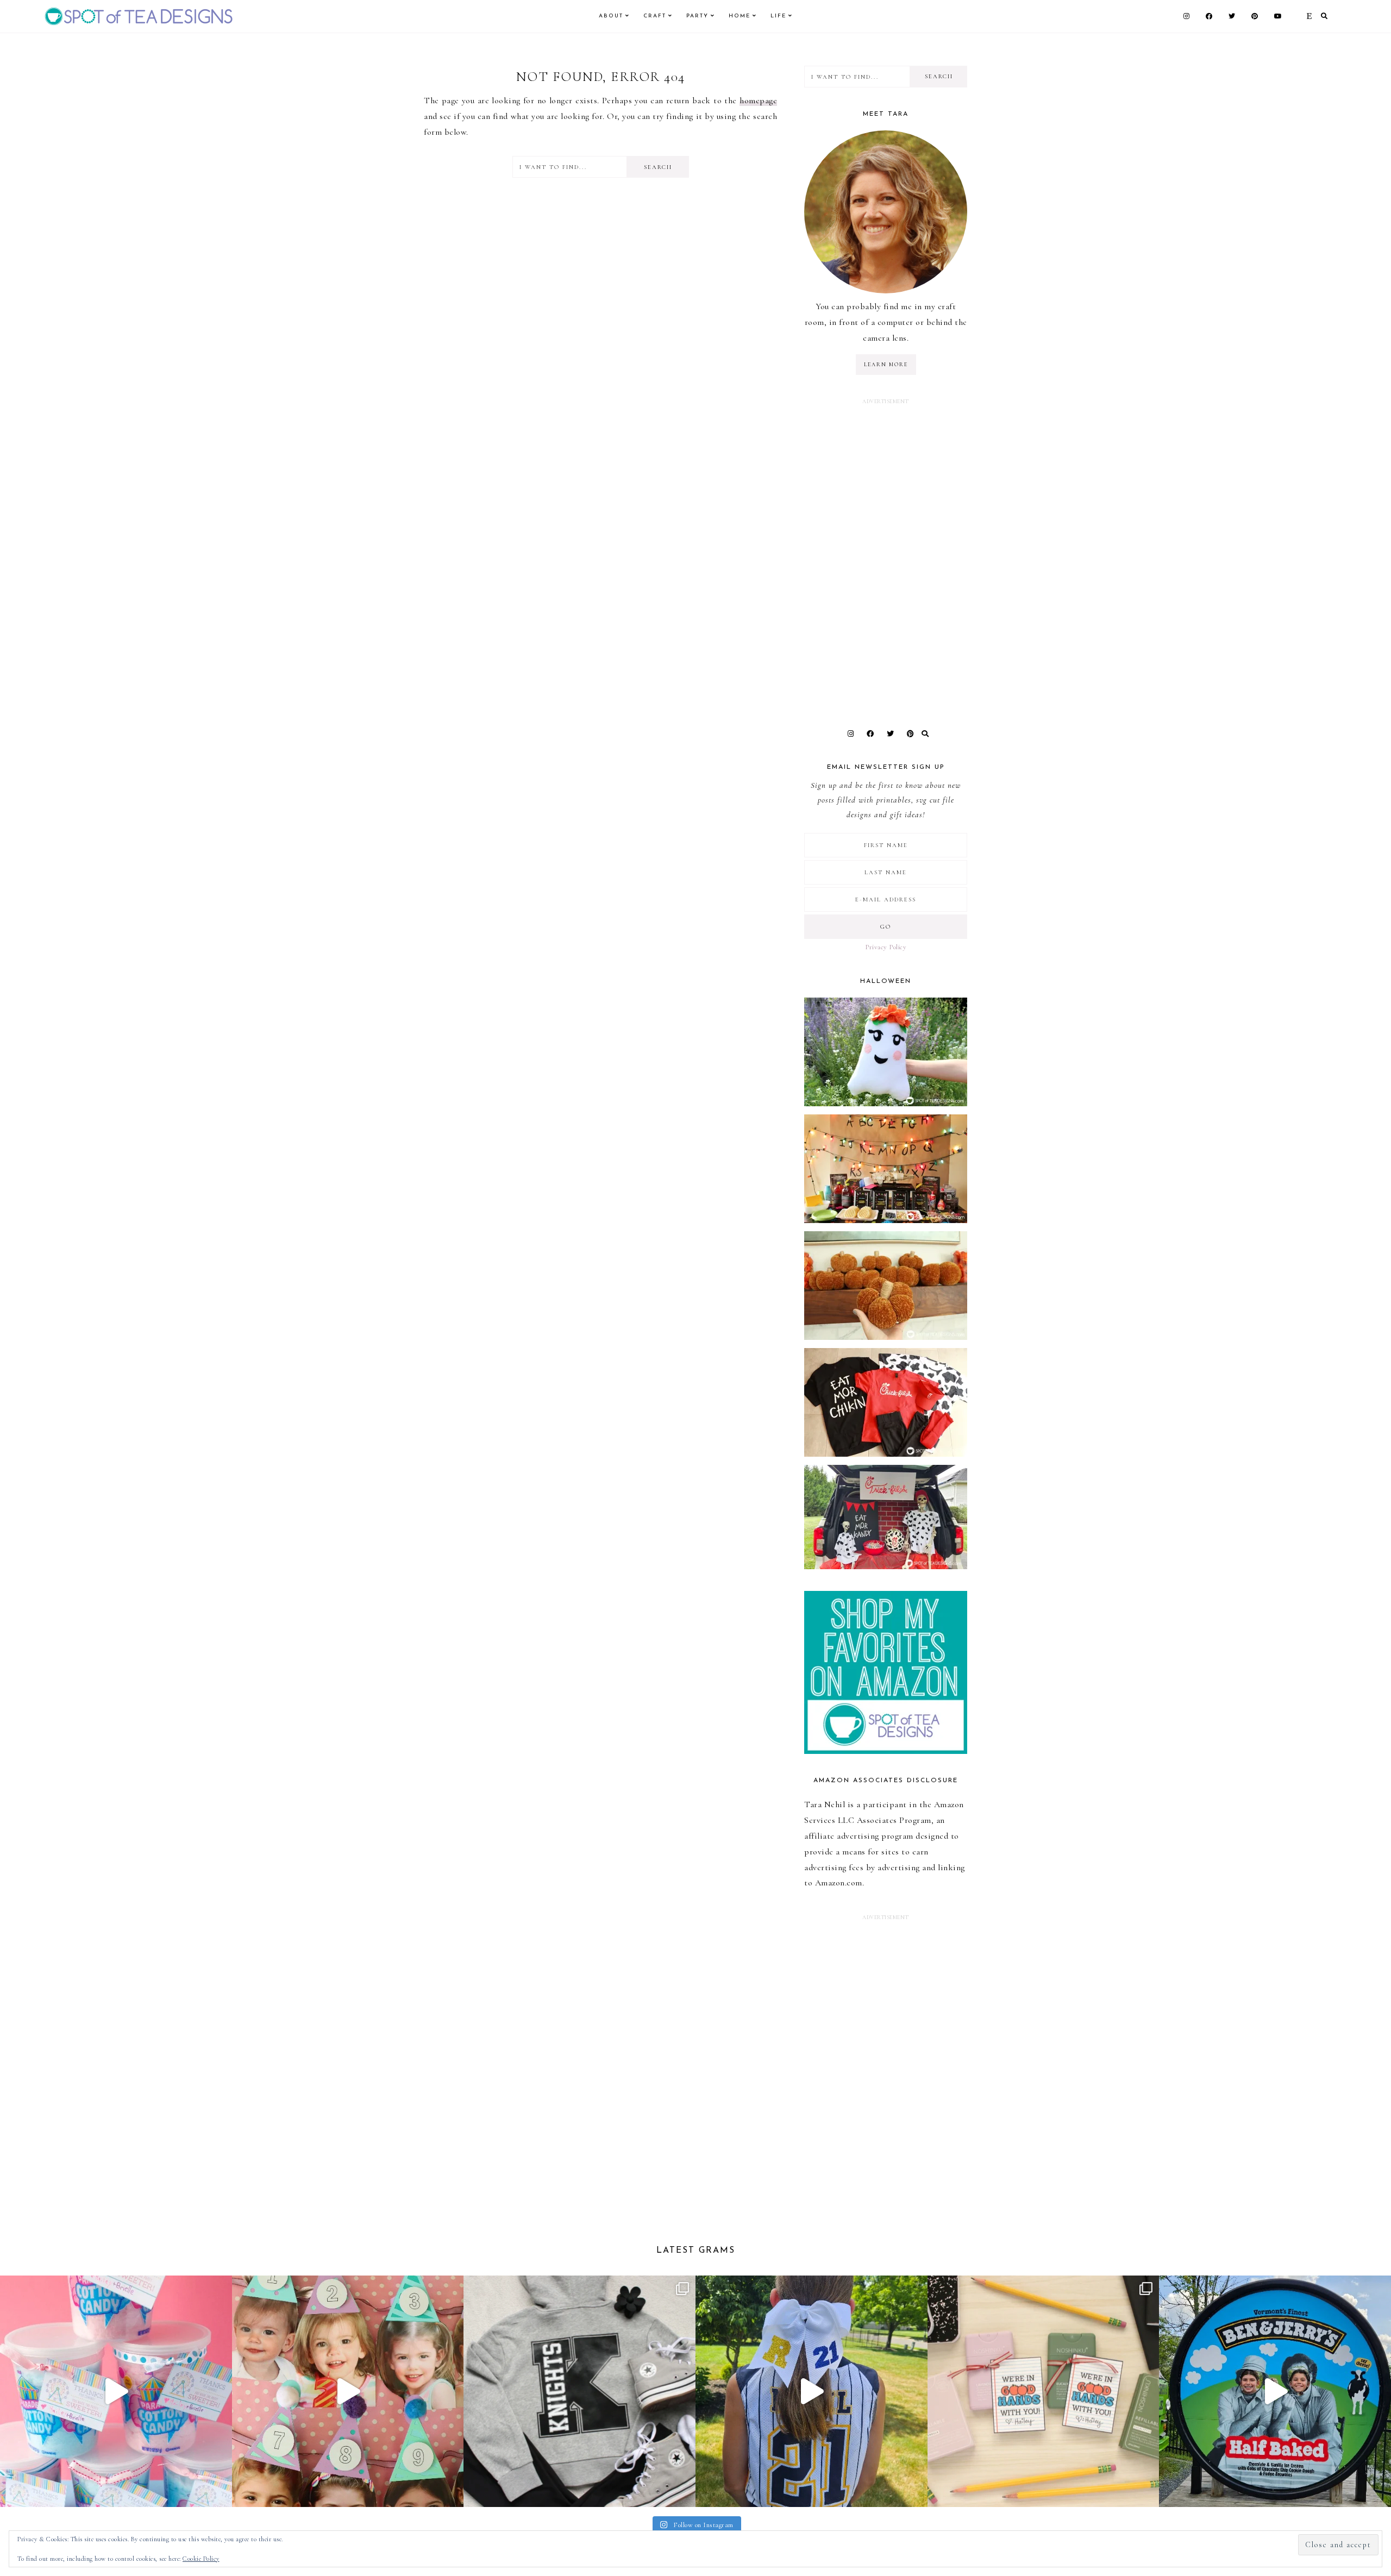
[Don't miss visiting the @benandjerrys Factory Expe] (1275, 2392)
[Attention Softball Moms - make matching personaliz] (812, 2392)
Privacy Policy (886, 947)
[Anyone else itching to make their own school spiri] (579, 2392)
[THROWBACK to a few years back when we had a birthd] (116, 2392)
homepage (758, 101)
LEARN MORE (886, 365)
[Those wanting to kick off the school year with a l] (1044, 2392)
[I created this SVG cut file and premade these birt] (348, 2392)
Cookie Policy (201, 2559)
